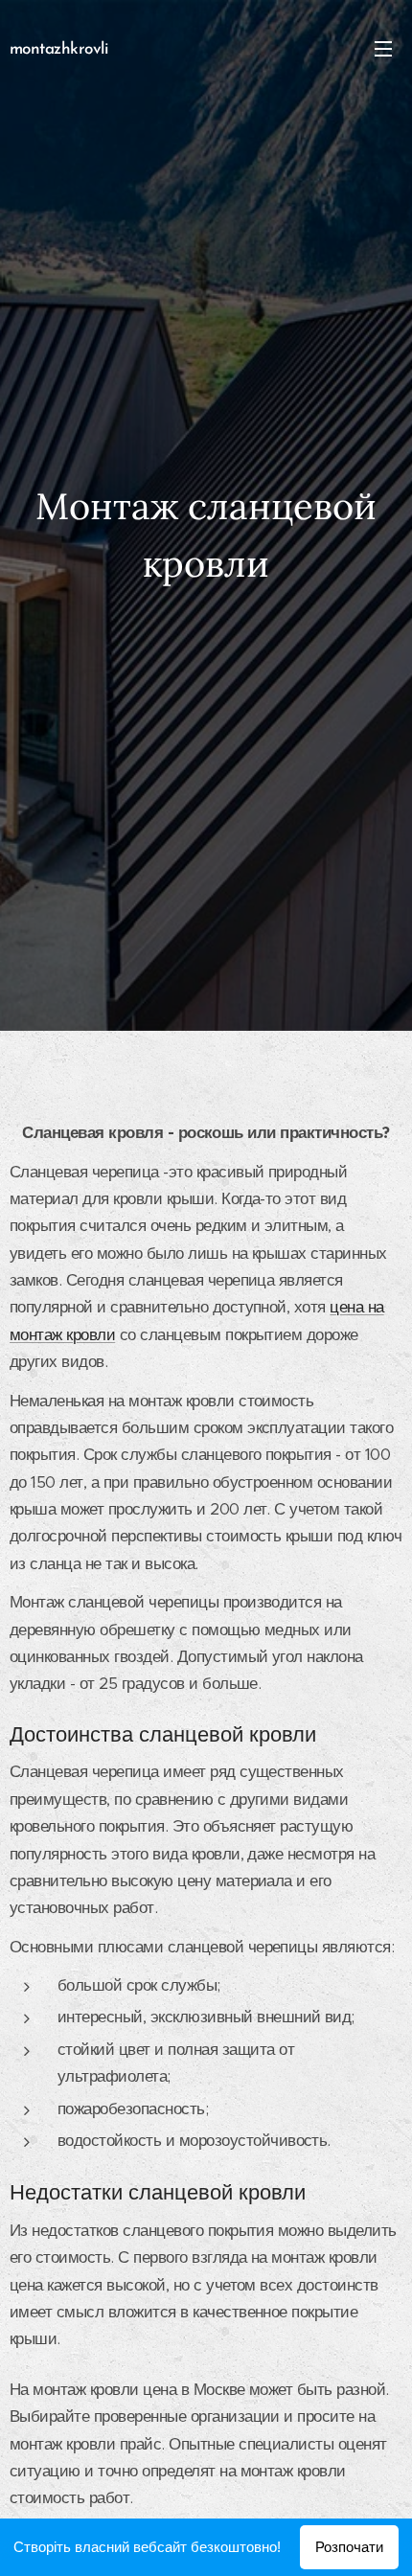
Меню (383, 48)
